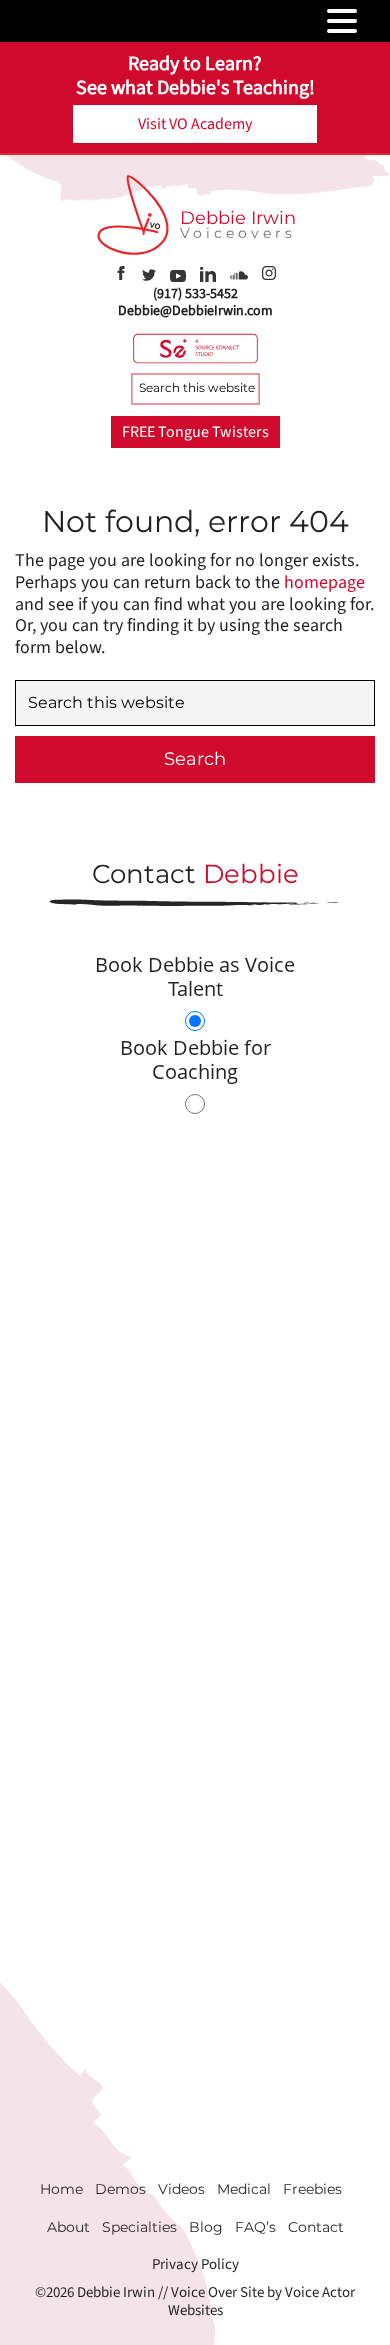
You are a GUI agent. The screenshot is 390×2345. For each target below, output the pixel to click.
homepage (324, 582)
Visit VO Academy (195, 124)
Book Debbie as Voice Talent (195, 976)
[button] (371, 22)
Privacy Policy (195, 2264)
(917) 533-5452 (195, 294)
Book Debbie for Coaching (195, 1059)
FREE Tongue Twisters (195, 432)
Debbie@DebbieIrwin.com (195, 311)
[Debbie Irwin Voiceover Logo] (133, 215)
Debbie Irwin (238, 218)
